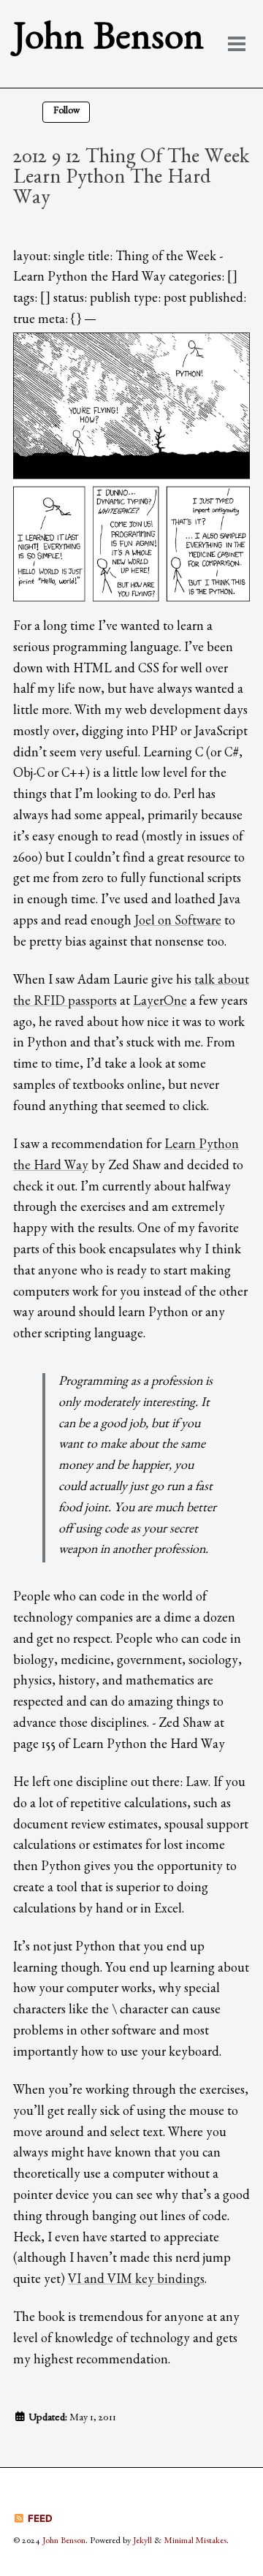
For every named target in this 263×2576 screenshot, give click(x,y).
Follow (66, 112)
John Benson (108, 43)
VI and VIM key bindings (136, 2281)
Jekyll (142, 2542)
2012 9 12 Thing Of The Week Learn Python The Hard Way (131, 180)
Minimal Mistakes (195, 2542)
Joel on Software (178, 923)
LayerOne (160, 1003)
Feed (39, 2518)
